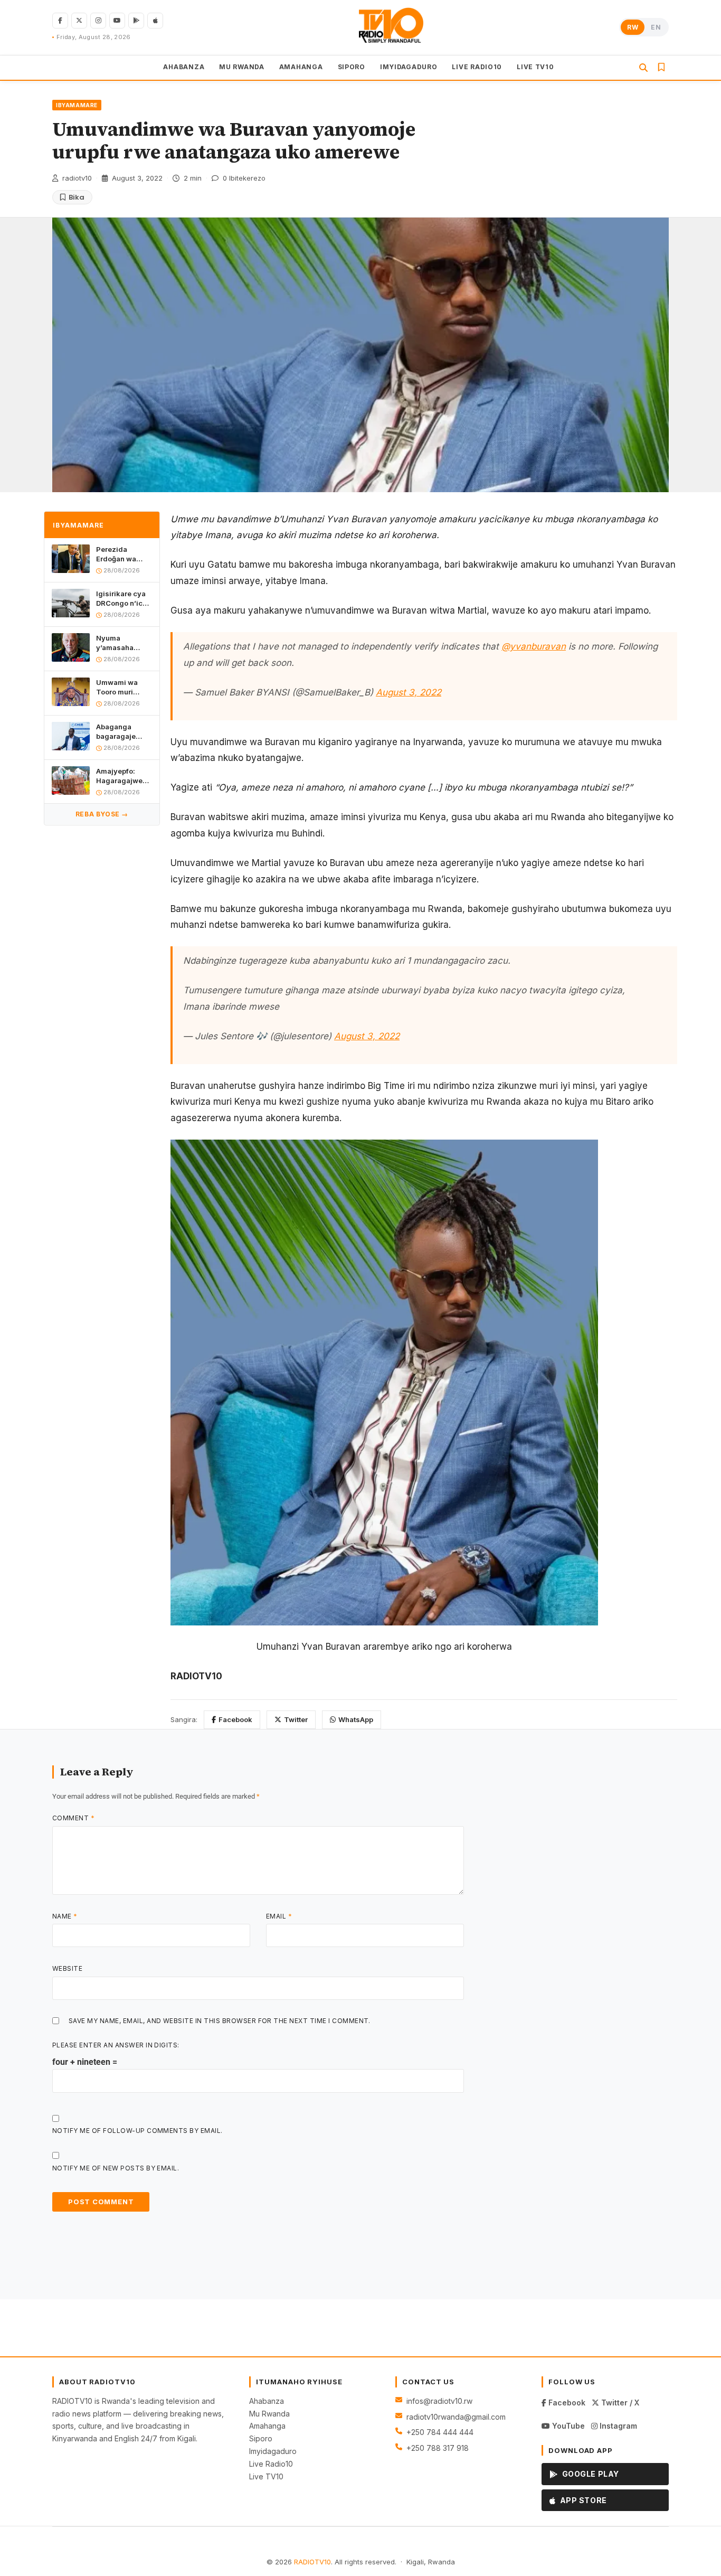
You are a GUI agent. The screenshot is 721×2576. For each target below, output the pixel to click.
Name (65, 1916)
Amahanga (267, 2426)
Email (279, 1916)
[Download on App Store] (155, 21)
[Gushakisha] (643, 68)
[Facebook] (60, 21)
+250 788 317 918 (438, 2448)
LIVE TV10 (535, 66)
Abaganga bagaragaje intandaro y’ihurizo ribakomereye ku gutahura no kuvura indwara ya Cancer (123, 731)
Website (67, 1968)
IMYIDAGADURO (409, 66)
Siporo (261, 2438)
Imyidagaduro (273, 2451)
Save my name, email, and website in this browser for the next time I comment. (220, 2021)
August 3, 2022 (409, 692)
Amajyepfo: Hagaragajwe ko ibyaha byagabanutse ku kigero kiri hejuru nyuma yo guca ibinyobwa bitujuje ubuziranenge (121, 775)
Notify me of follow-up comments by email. (137, 2131)
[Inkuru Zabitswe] (661, 67)
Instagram (617, 2426)
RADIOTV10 (312, 2562)
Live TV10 (266, 2476)
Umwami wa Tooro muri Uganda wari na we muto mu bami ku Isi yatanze (123, 687)
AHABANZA (184, 66)
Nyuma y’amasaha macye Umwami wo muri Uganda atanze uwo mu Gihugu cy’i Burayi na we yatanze (124, 642)
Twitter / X (619, 2403)
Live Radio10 (271, 2464)
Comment (73, 1818)
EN (656, 27)
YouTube (567, 2426)
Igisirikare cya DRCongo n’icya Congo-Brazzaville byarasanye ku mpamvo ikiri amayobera (124, 598)
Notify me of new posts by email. (116, 2168)
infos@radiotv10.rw (439, 2401)
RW (633, 27)
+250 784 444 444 (440, 2432)
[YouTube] (117, 21)
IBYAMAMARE (77, 105)
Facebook (235, 1719)
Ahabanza (267, 2401)
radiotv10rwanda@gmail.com (456, 2417)
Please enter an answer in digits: (116, 2045)
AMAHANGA (301, 66)
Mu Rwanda (269, 2414)
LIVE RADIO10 (477, 66)
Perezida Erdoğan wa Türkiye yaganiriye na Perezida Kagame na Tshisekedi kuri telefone (123, 554)
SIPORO (352, 66)
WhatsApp (356, 1719)
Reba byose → (102, 814)
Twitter (296, 1719)
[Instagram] (98, 21)
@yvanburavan (534, 646)
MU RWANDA (241, 66)
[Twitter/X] (79, 21)
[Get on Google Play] (136, 21)
